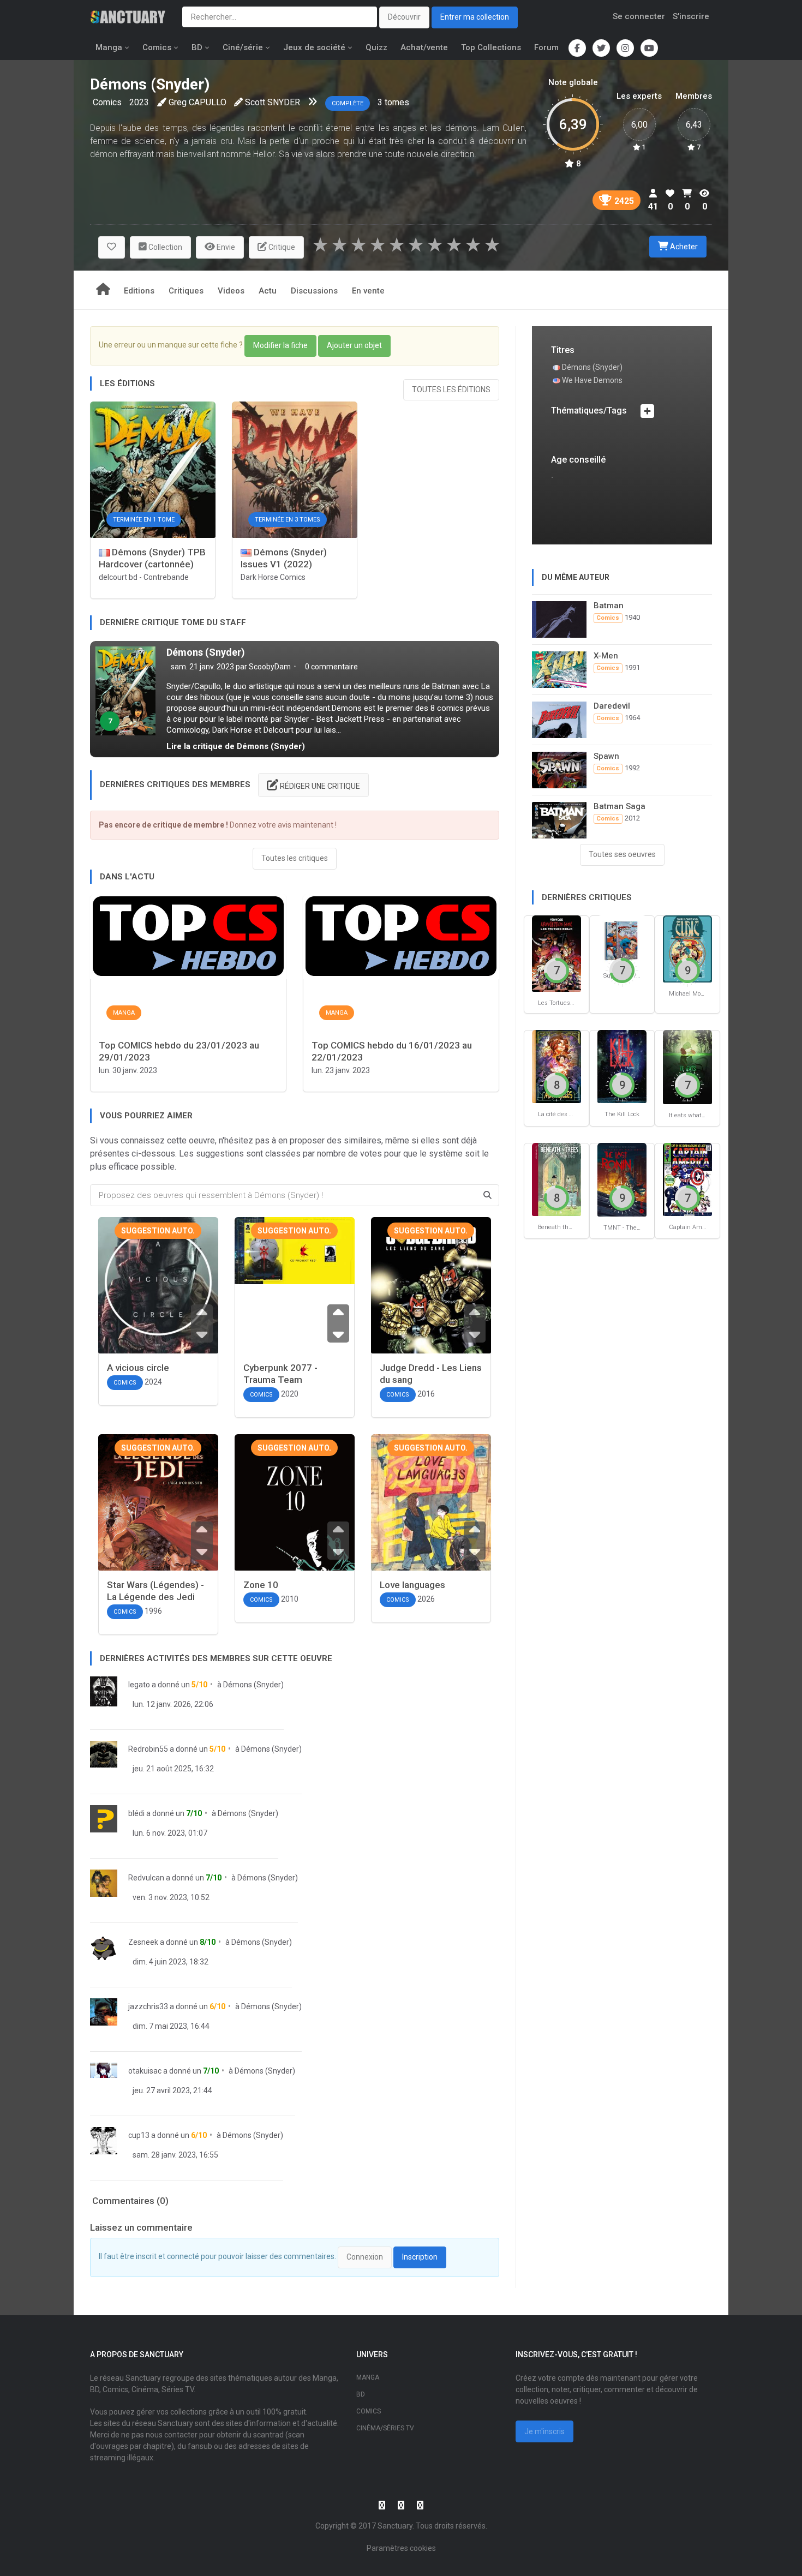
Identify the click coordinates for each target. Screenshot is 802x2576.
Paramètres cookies (401, 2548)
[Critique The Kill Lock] (622, 1066)
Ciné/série (243, 47)
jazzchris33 (148, 2006)
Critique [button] (281, 247)
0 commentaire (331, 667)
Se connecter (639, 16)
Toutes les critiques (295, 858)
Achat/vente (424, 47)
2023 (139, 102)
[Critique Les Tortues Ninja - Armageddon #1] (556, 953)
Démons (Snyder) (206, 652)
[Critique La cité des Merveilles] (556, 1066)
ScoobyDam (270, 667)
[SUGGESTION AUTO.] (158, 1294)
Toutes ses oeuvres (622, 854)
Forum (546, 47)
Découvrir (404, 17)
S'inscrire (691, 16)
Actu (268, 291)
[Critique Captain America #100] (687, 1179)
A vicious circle (138, 1368)
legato (139, 1685)
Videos (231, 291)
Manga (109, 47)
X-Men (606, 656)
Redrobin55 (148, 1749)
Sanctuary (395, 2526)
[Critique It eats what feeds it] (687, 1066)
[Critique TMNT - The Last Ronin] (622, 1179)
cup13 (139, 2135)
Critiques (186, 291)
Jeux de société (314, 47)
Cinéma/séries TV (385, 2428)
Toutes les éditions (451, 390)
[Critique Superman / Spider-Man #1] (622, 940)
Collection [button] (164, 247)
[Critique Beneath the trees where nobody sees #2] (556, 1179)
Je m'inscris (544, 2431)
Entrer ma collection (475, 17)
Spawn (606, 756)
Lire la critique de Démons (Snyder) (236, 746)
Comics (157, 47)
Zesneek (143, 1942)
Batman (609, 606)
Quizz (376, 47)
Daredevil (612, 706)
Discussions (314, 291)
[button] (112, 247)
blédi (136, 1813)
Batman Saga (620, 806)
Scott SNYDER (273, 102)
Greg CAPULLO (197, 102)
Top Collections (491, 47)
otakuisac (145, 2071)
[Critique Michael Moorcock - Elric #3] (687, 948)
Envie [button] (225, 247)
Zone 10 (261, 1585)
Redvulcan (146, 1878)
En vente (368, 291)
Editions (139, 291)
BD (197, 47)
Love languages (412, 1585)
